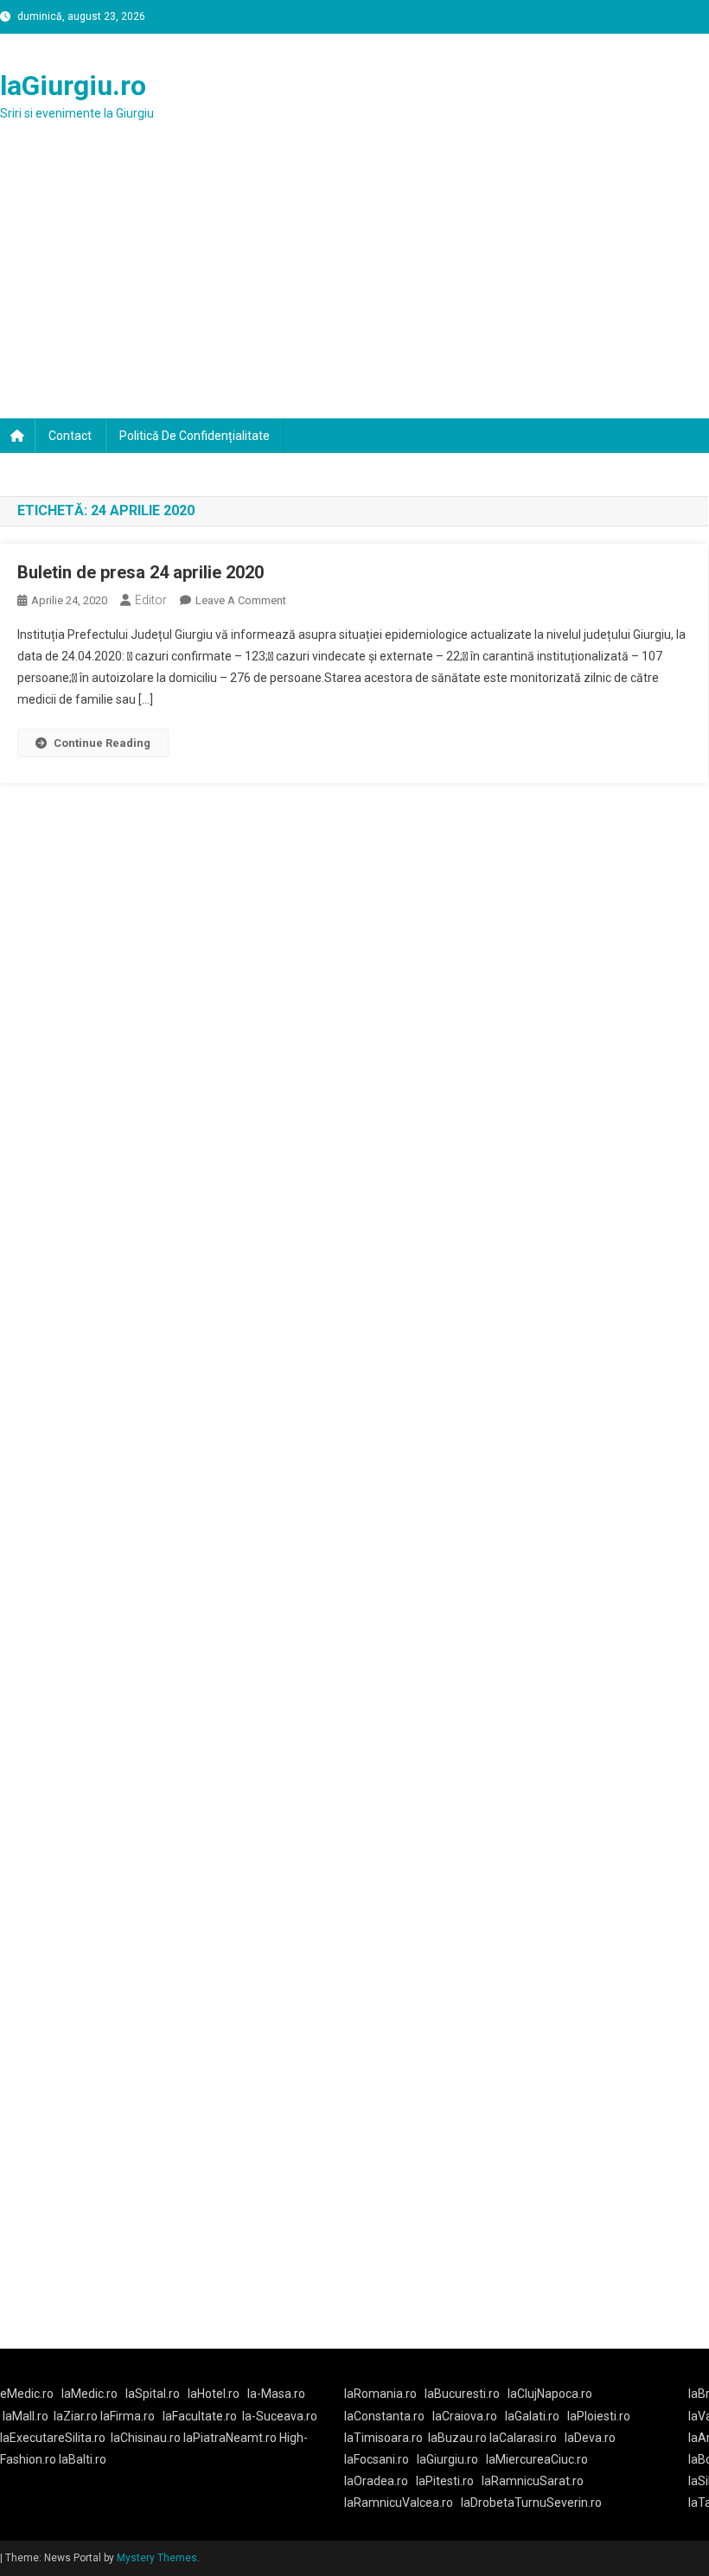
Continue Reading (102, 743)
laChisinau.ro (146, 2438)
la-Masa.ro (276, 2394)
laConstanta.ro (384, 2416)
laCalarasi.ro (523, 2438)
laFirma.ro (128, 2416)
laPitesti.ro (445, 2481)
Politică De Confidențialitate (195, 436)
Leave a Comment (241, 600)
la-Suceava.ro (280, 2416)
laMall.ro (26, 2416)
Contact (70, 436)
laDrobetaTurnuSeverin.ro (531, 2503)
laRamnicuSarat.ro (533, 2481)
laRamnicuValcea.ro (399, 2503)
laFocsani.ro (377, 2459)
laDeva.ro (590, 2438)
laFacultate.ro (200, 2416)
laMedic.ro (91, 2394)
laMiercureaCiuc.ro (537, 2459)
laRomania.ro (380, 2394)
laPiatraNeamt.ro (230, 2438)
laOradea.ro (376, 2481)
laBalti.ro (83, 2459)
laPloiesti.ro (599, 2416)
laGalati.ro (532, 2416)
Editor (151, 600)
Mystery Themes (157, 2558)
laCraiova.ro (465, 2416)
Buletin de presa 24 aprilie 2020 (141, 572)
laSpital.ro (153, 2394)
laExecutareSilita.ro (53, 2438)
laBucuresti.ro (462, 2394)
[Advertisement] (354, 289)
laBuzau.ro (459, 2438)
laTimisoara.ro (383, 2438)
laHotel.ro (214, 2394)
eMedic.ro (27, 2394)
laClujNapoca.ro (550, 2394)
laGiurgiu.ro (73, 86)
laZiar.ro (77, 2416)
